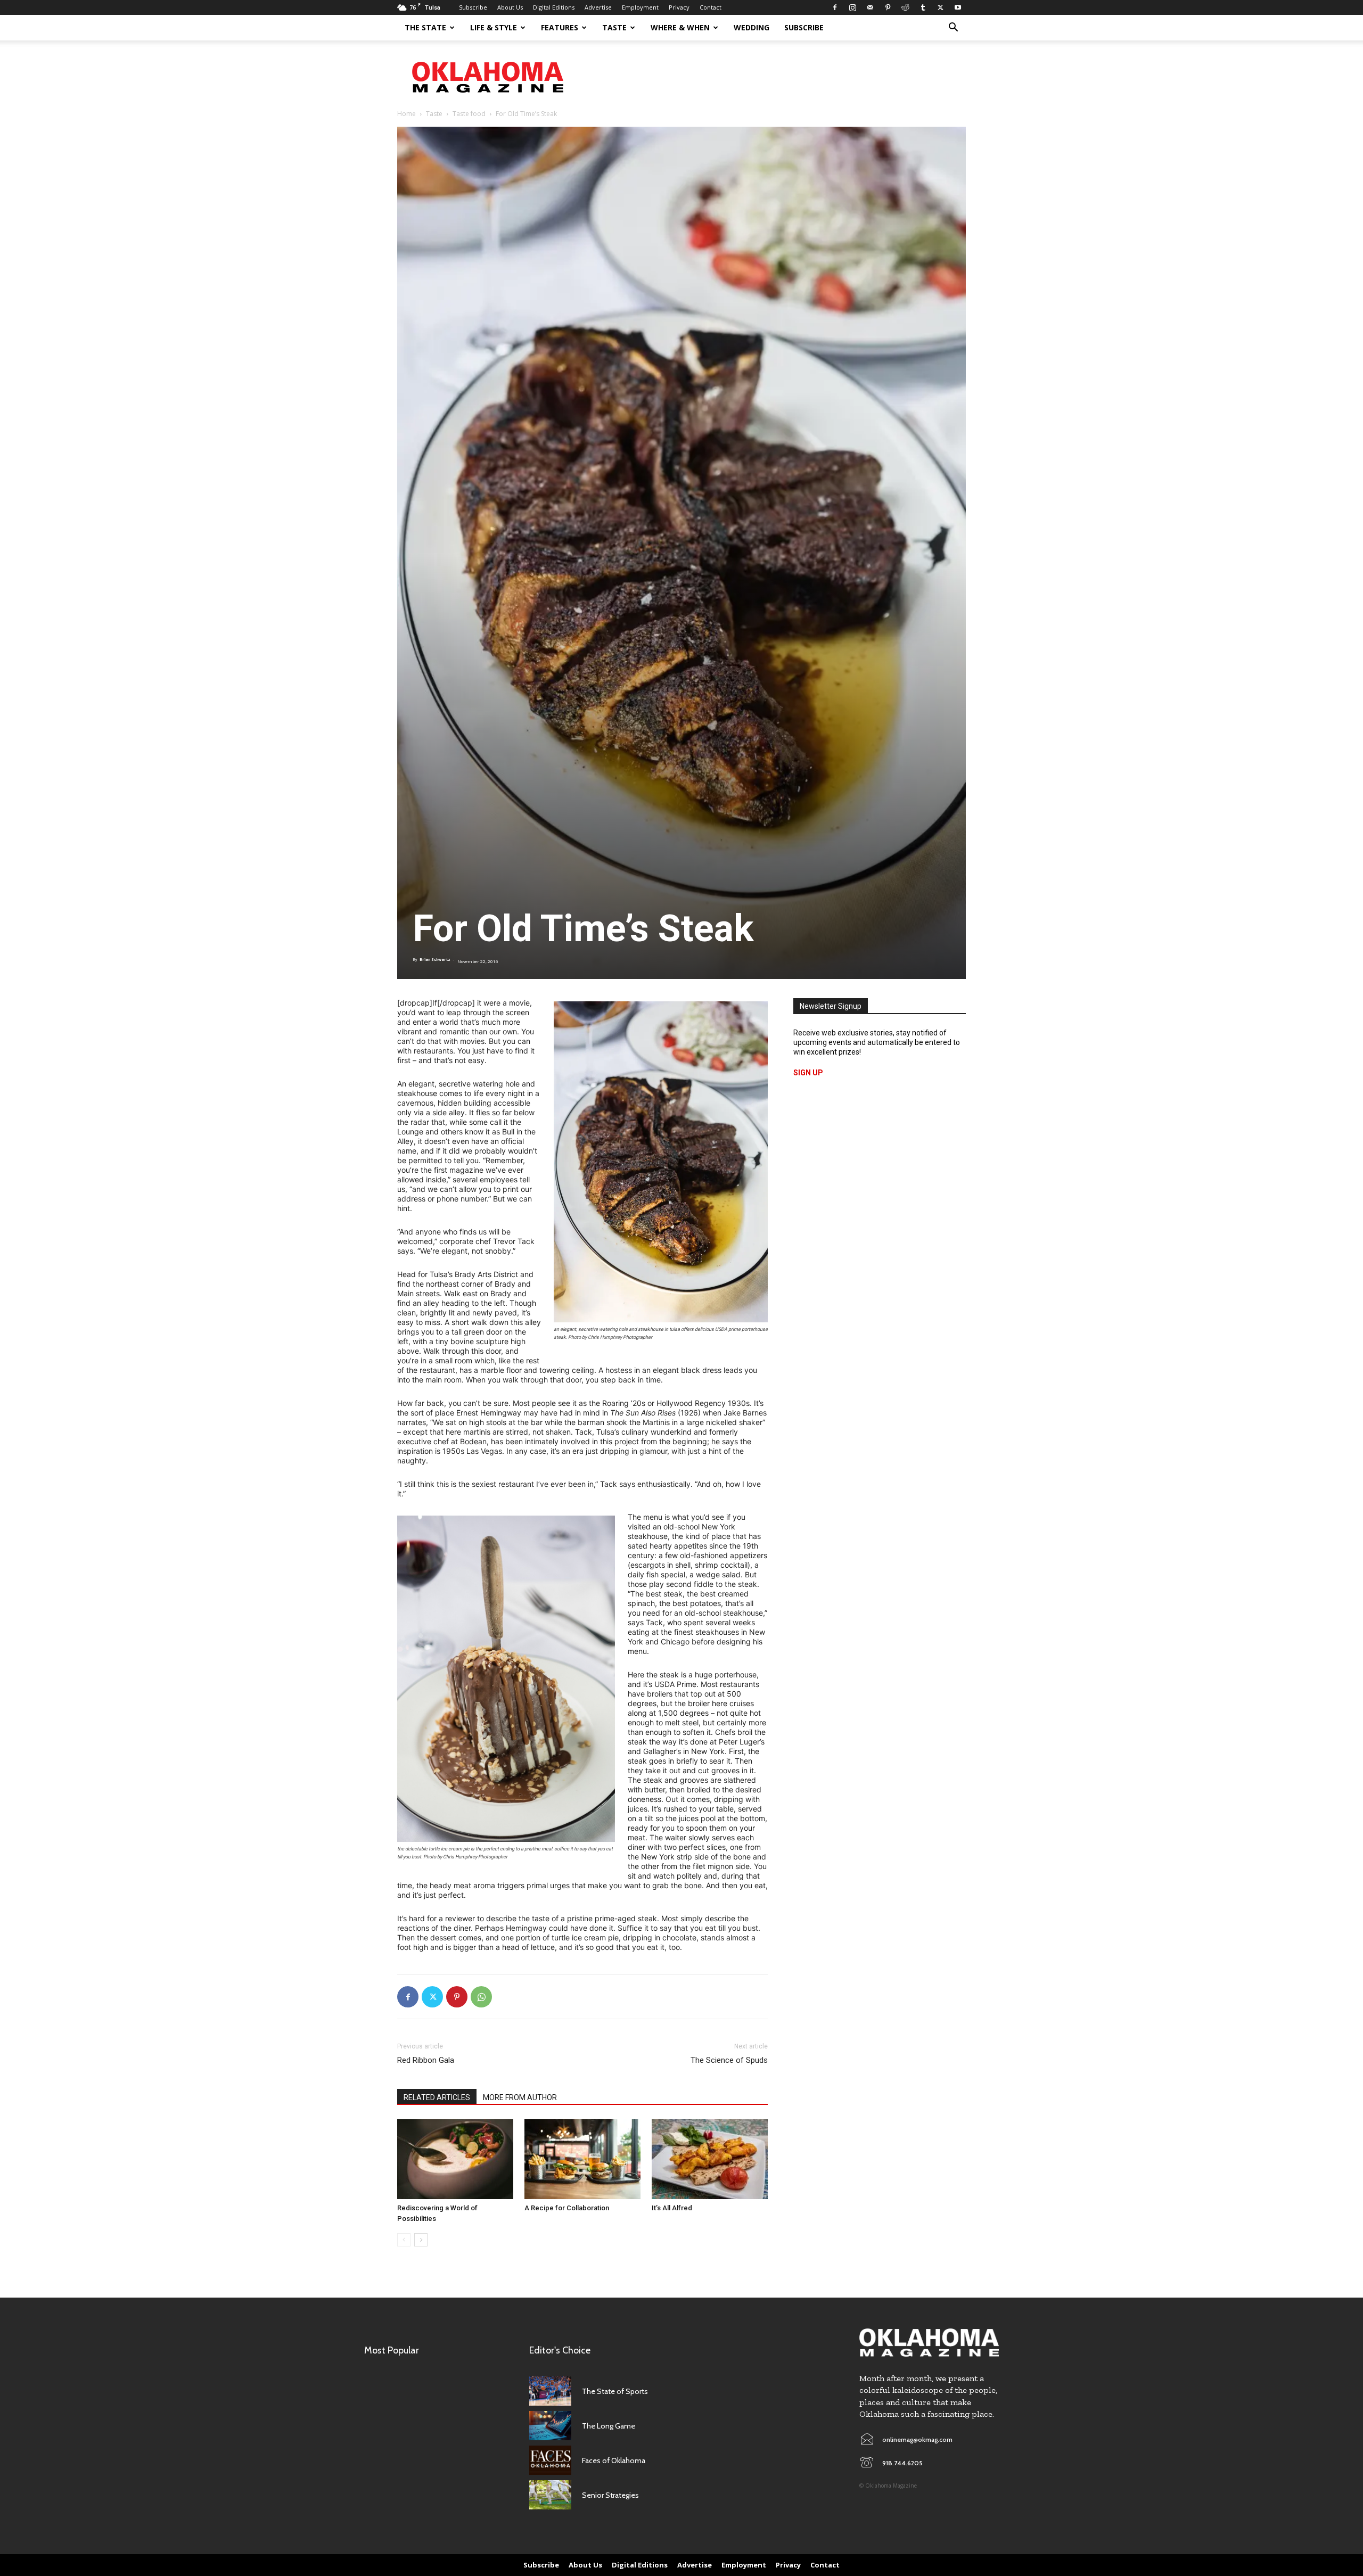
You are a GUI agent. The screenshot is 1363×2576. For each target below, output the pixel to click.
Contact (711, 7)
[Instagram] (852, 7)
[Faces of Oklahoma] (550, 2460)
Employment (640, 7)
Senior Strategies (610, 2495)
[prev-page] (404, 2240)
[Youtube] (958, 7)
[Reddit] (905, 7)
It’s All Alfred (672, 2208)
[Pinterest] (888, 7)
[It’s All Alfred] (710, 2159)
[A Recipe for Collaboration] (582, 2159)
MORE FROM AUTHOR (520, 2097)
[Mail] (870, 7)
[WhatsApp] (481, 1997)
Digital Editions (554, 7)
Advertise (598, 7)
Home (407, 114)
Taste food (469, 114)
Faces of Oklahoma (614, 2460)
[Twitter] (940, 7)
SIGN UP (808, 1073)
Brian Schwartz (435, 960)
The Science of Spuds (729, 2060)
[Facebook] (835, 7)
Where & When (680, 27)
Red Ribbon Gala (426, 2060)
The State (425, 27)
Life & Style (494, 27)
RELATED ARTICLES (437, 2097)
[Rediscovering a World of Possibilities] (455, 2159)
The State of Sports (615, 2391)
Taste (614, 27)
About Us (510, 7)
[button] (953, 28)
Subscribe (473, 7)
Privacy (679, 7)
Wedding (752, 27)
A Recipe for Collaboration (567, 2208)
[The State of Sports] (550, 2391)
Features (560, 27)
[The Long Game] (550, 2426)
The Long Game (609, 2426)
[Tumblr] (923, 7)
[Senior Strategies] (550, 2495)
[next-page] (421, 2240)
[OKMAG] (929, 2343)
